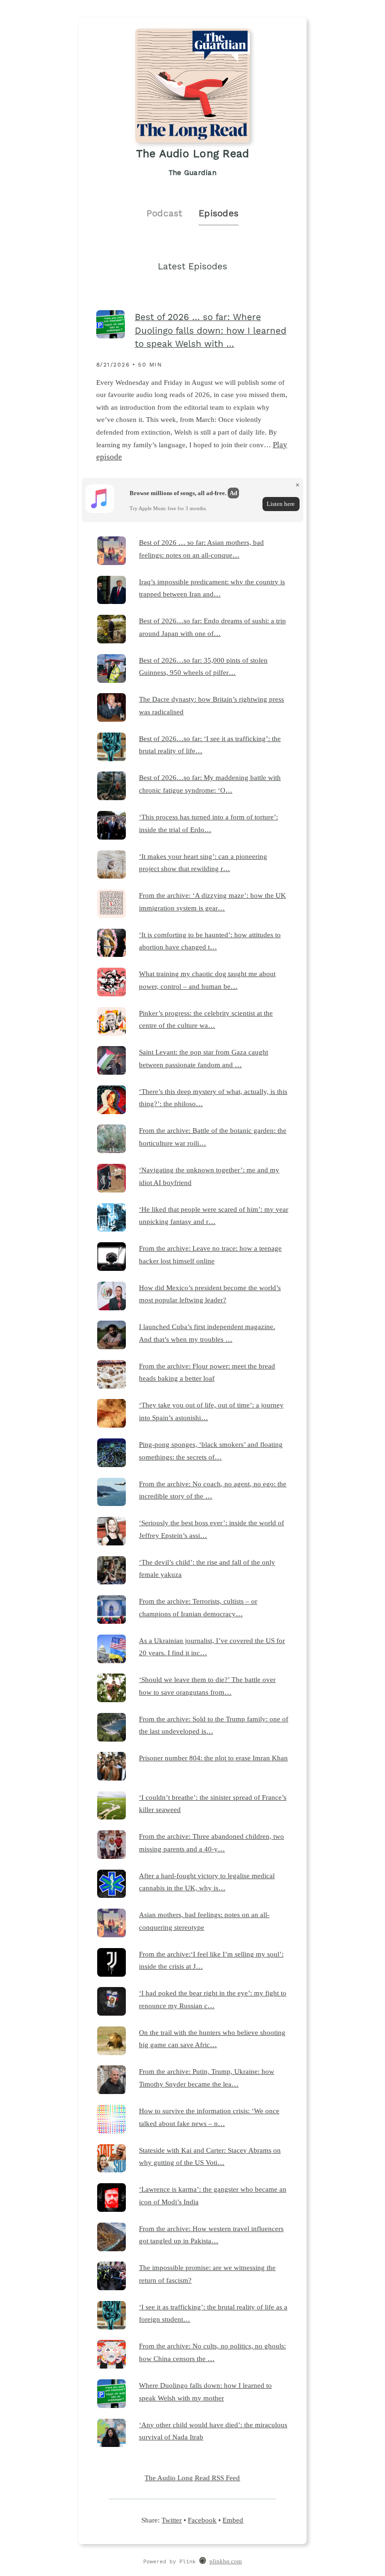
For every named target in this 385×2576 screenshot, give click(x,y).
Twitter (172, 2520)
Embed (233, 2520)
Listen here (281, 504)
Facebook (202, 2520)
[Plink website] (203, 2562)
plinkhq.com (226, 2561)
